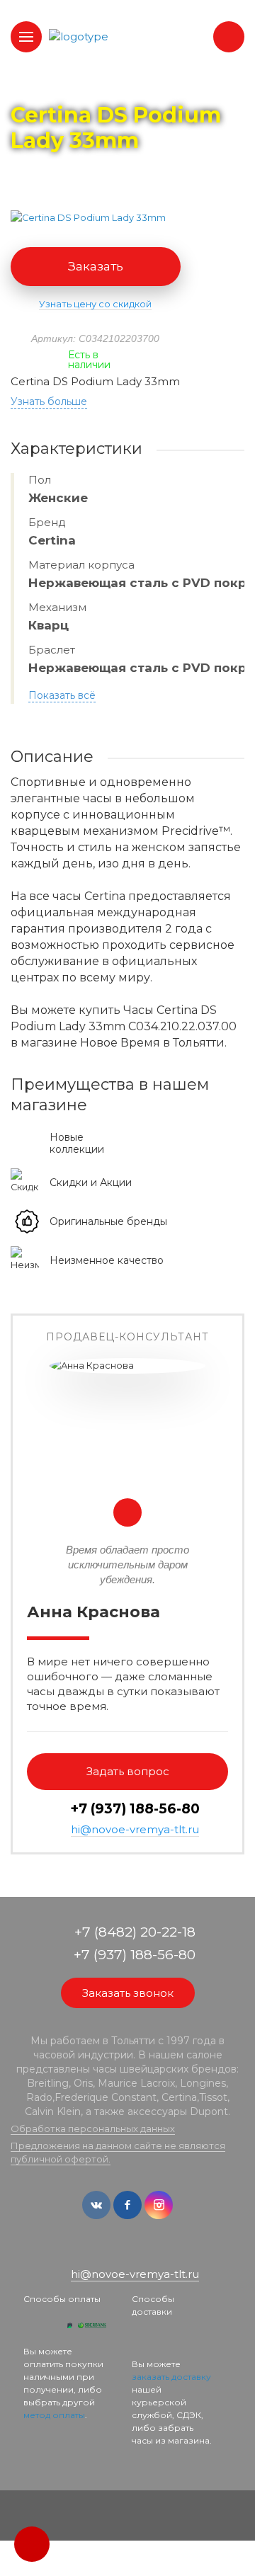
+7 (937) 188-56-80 (135, 1809)
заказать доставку (171, 2377)
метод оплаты (54, 2415)
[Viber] (139, 2251)
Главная (36, 86)
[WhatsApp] (118, 2251)
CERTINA (149, 86)
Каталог (92, 86)
